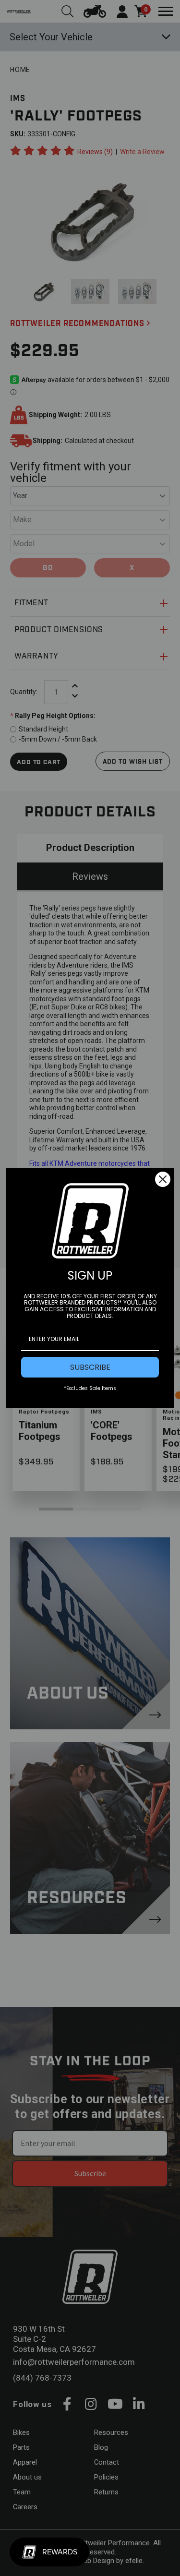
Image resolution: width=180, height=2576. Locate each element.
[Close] (163, 1179)
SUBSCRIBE (90, 1367)
